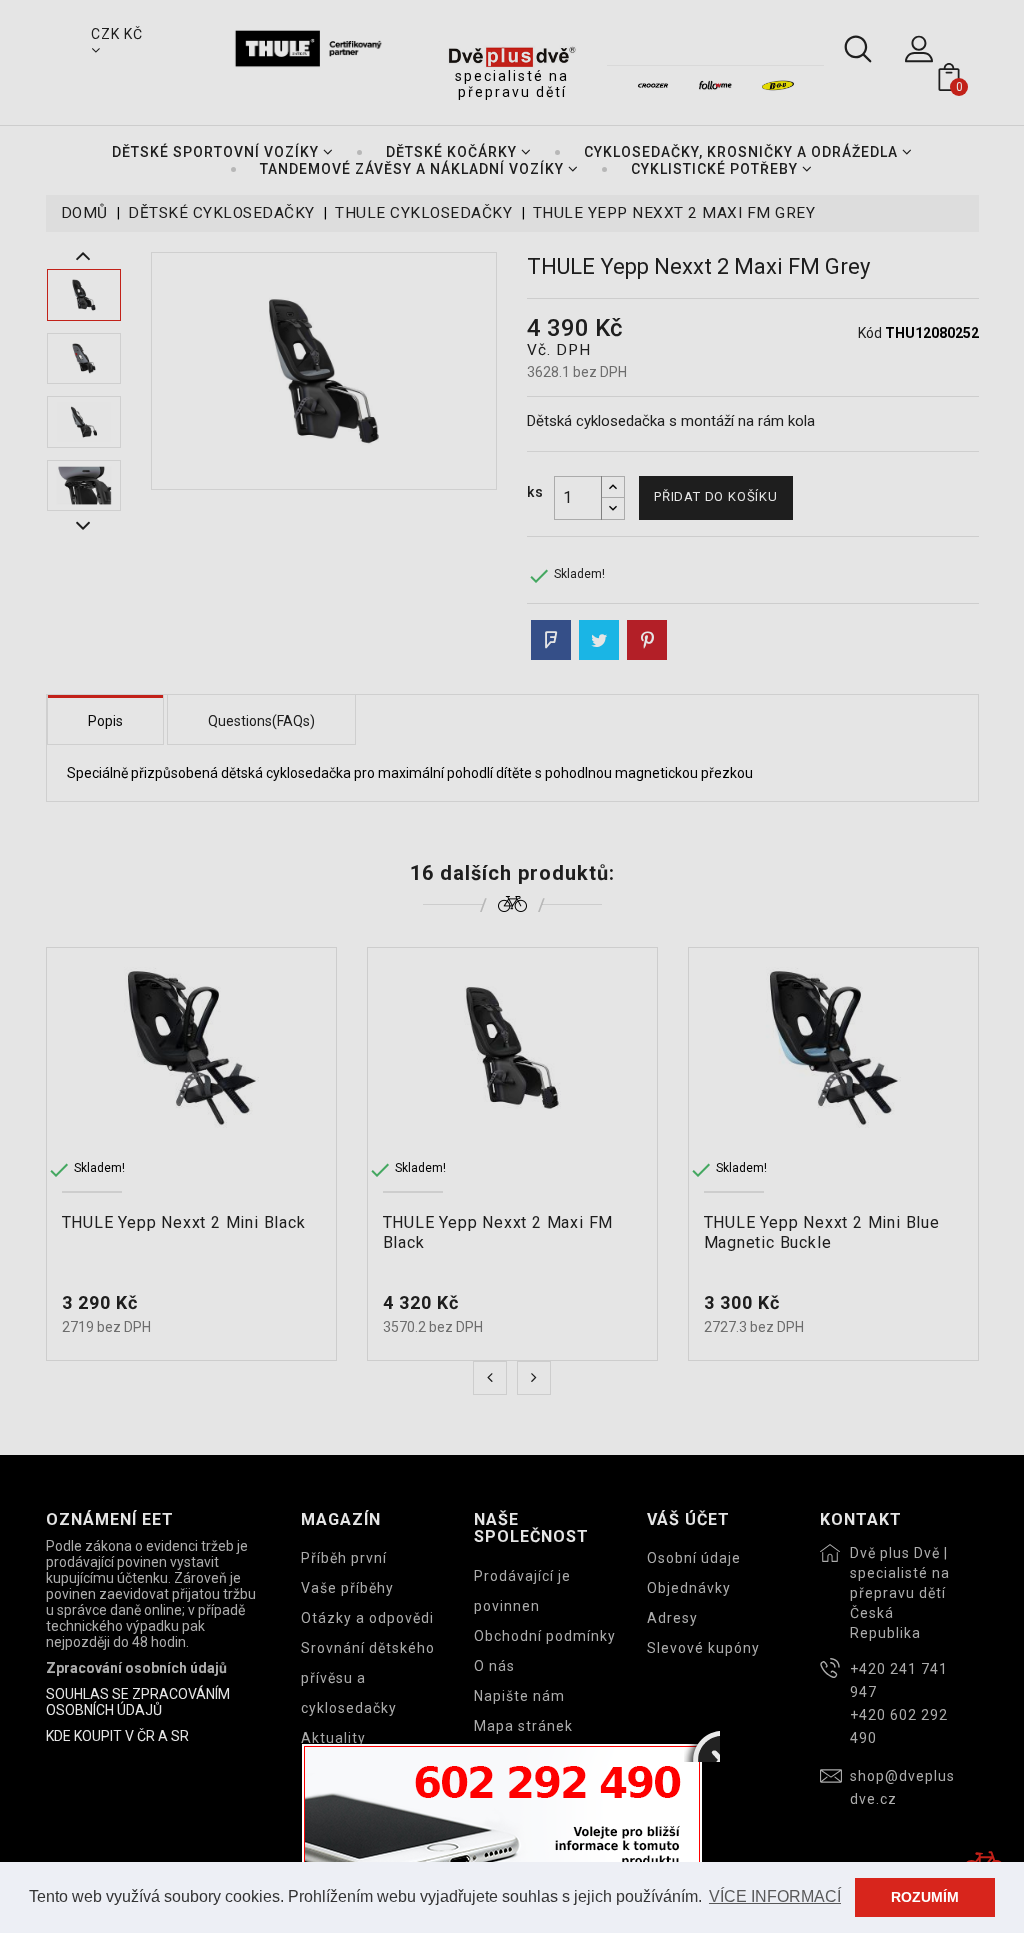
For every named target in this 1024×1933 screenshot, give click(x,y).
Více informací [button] (775, 1896)
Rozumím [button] (925, 1897)
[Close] (702, 1744)
